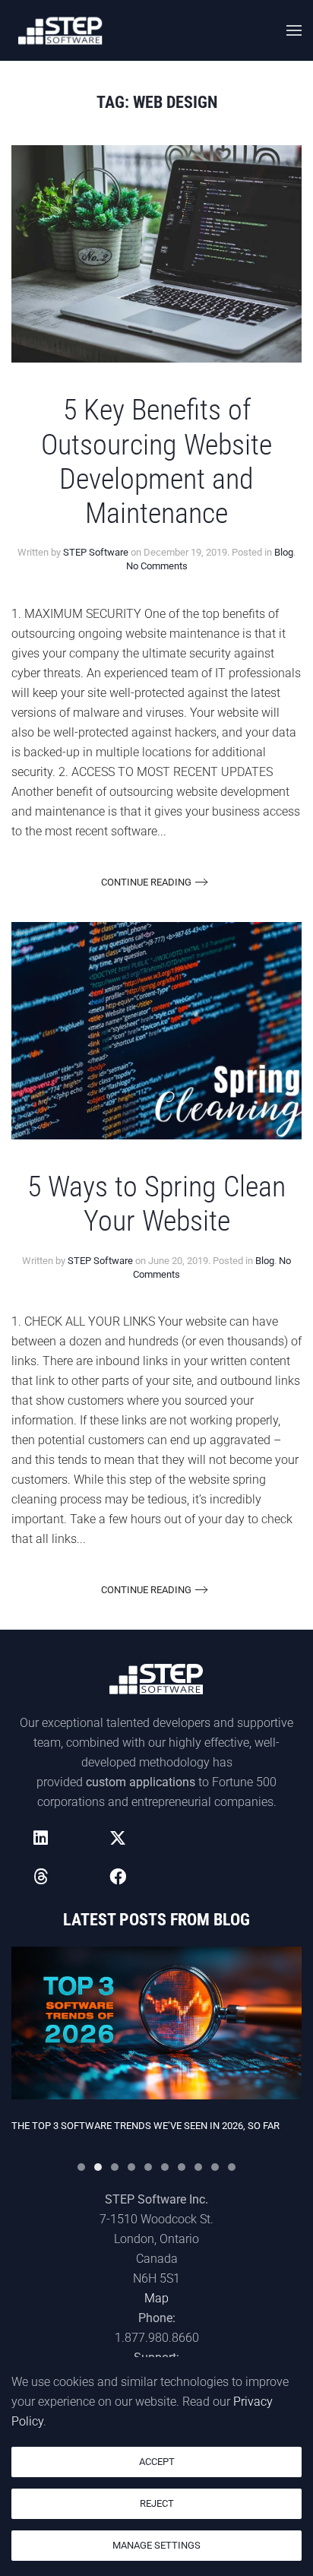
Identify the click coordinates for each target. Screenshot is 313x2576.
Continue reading (146, 882)
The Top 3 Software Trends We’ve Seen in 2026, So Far (145, 2126)
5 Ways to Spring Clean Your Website (156, 1204)
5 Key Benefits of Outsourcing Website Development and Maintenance (156, 461)
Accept (157, 2462)
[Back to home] (61, 30)
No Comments (157, 566)
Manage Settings (156, 2545)
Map (156, 2298)
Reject (157, 2503)
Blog (284, 552)
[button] (294, 30)
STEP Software (96, 552)
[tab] (81, 2167)
